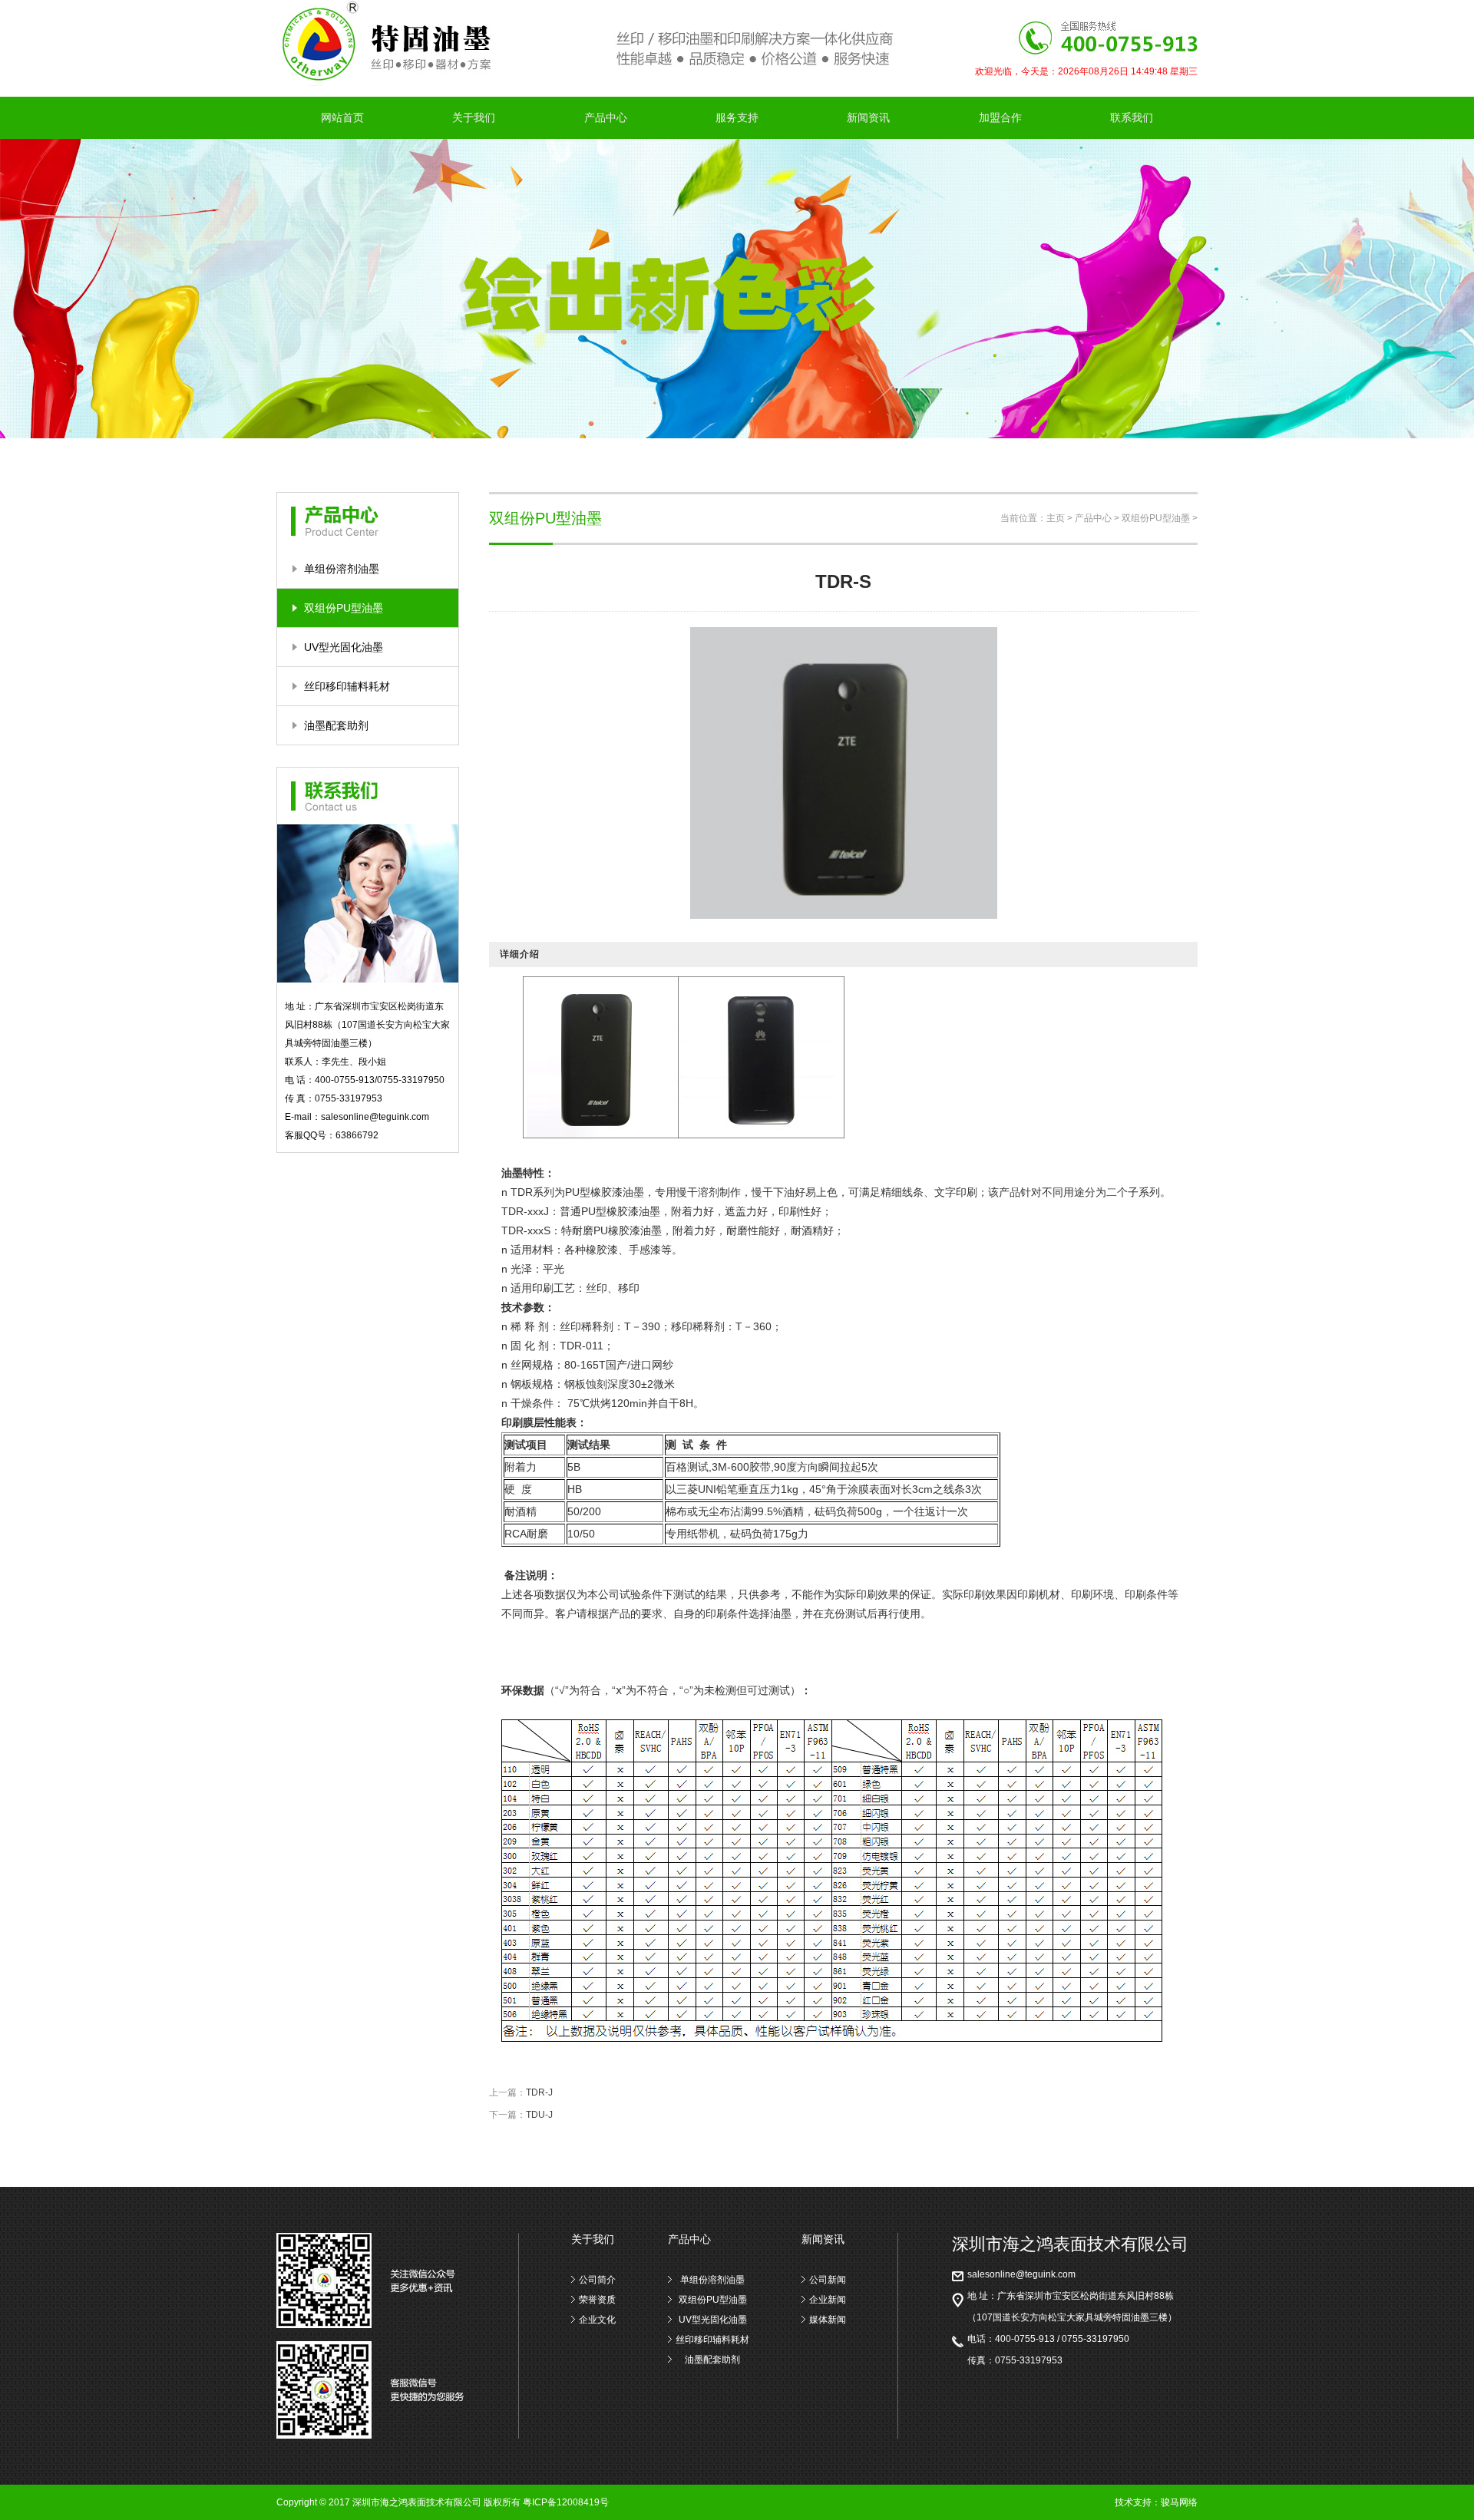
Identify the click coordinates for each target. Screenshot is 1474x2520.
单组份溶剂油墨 (342, 569)
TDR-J (539, 2092)
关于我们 (474, 117)
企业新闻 (828, 2300)
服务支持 (737, 117)
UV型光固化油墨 (344, 647)
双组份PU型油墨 (344, 608)
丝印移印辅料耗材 (347, 686)
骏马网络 (1179, 2502)
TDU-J (539, 2115)
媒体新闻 (828, 2320)
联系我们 (1132, 117)
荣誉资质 (597, 2300)
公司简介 (597, 2280)
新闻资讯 (868, 117)
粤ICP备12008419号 (566, 2502)
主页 (1056, 518)
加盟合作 (1000, 117)
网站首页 (342, 117)
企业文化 (597, 2320)
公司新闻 (828, 2280)
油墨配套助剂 (336, 725)
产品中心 (606, 117)
